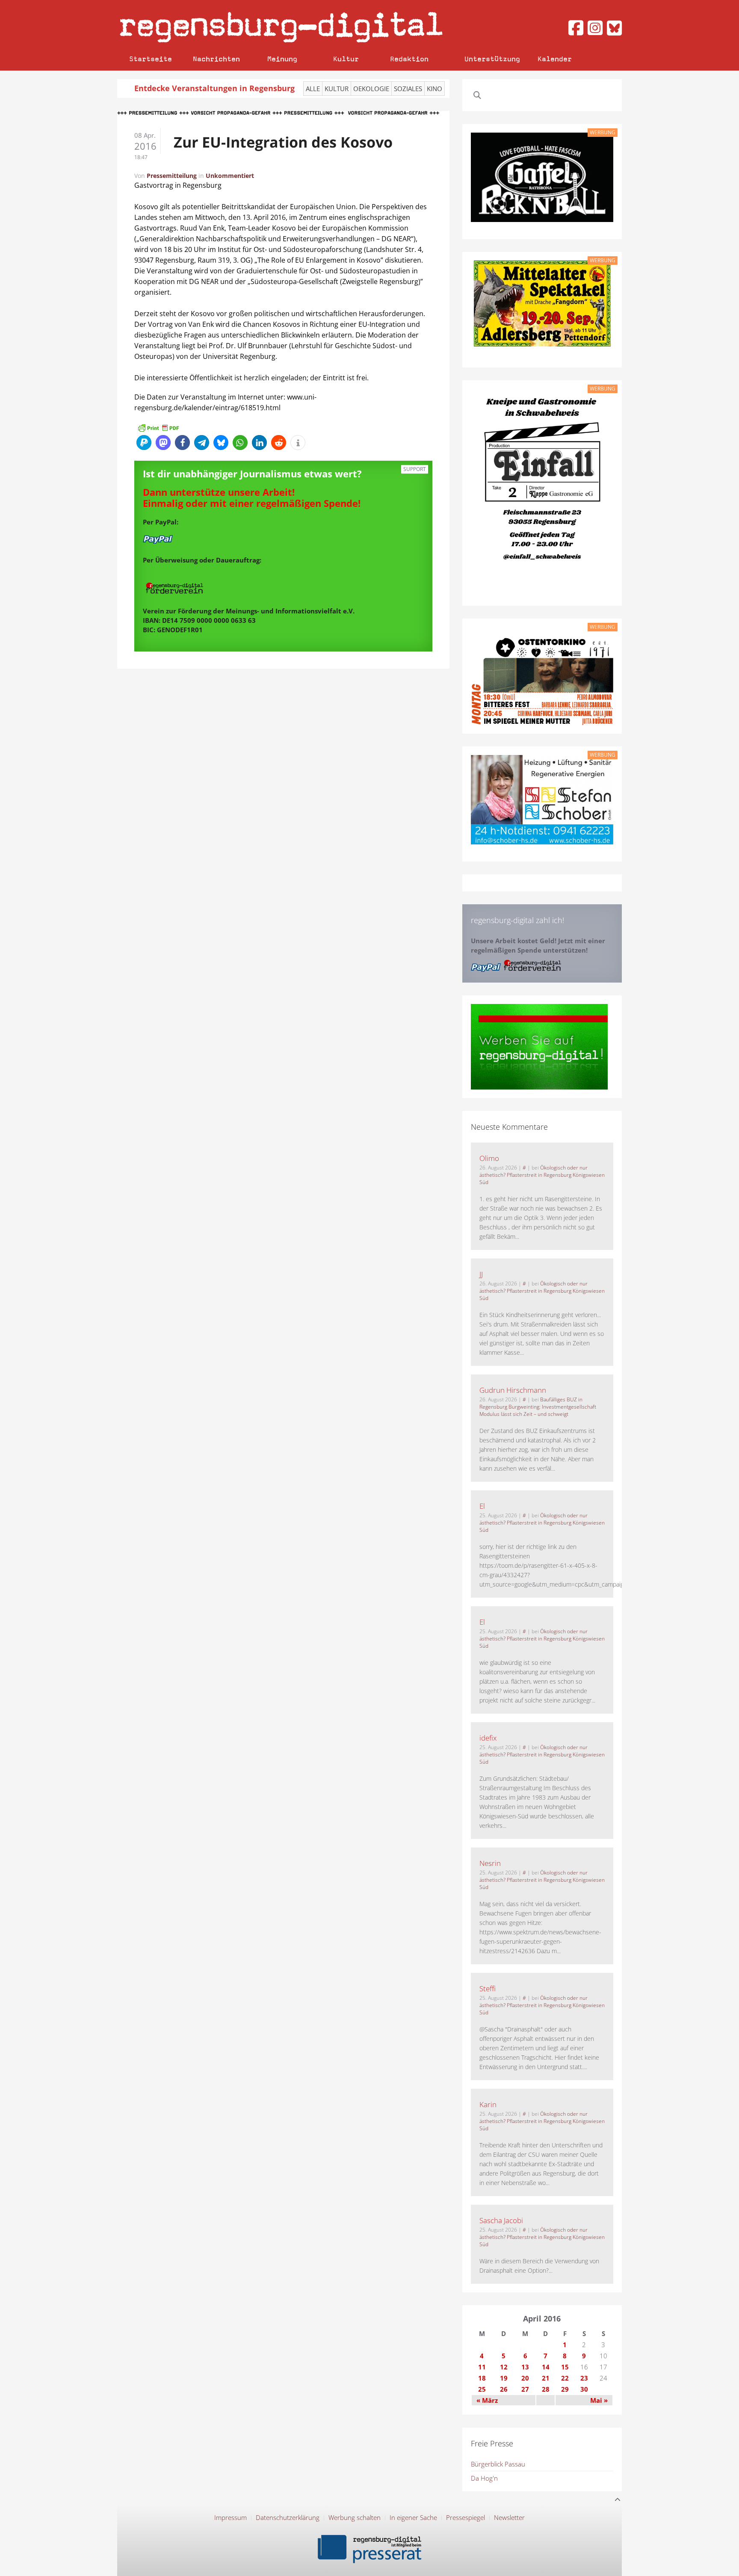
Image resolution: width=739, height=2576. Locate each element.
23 (584, 2378)
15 (565, 2367)
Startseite (151, 59)
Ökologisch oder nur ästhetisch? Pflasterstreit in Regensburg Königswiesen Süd (542, 1175)
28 (546, 2389)
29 (565, 2389)
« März (487, 2400)
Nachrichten (216, 59)
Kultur (346, 59)
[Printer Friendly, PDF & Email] (158, 427)
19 (504, 2378)
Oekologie (371, 89)
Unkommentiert (230, 176)
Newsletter (509, 2517)
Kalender (555, 59)
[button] (144, 443)
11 (482, 2367)
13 (525, 2367)
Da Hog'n (484, 2478)
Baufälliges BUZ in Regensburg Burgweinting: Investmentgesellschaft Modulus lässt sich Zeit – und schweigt (538, 1407)
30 (584, 2389)
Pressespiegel (466, 2517)
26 (504, 2389)
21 (546, 2378)
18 (482, 2378)
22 (565, 2378)
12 (504, 2367)
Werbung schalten (355, 2517)
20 (525, 2378)
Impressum (231, 2517)
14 (546, 2367)
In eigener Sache (413, 2517)
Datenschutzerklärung (288, 2517)
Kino (435, 89)
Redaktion (409, 59)
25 (482, 2389)
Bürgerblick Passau (498, 2464)
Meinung (282, 59)
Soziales (408, 89)
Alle (313, 89)
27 (525, 2389)
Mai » (599, 2400)
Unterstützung (492, 59)
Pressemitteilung (172, 176)
